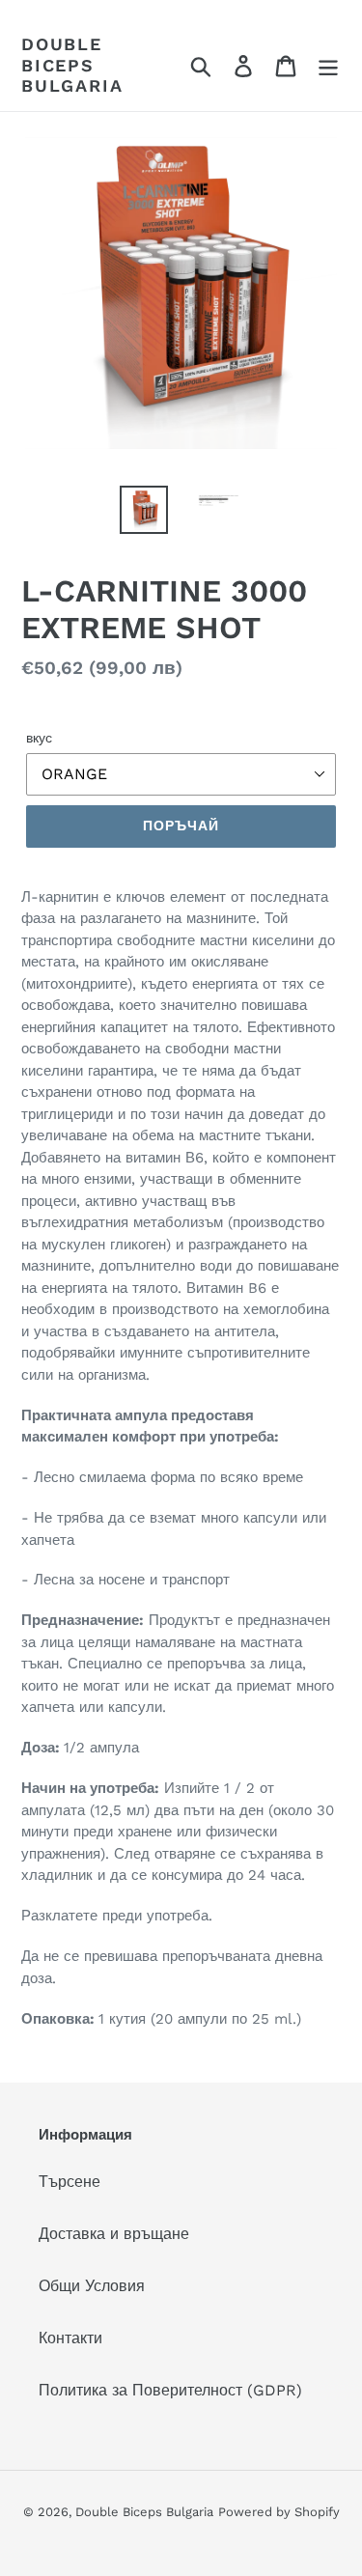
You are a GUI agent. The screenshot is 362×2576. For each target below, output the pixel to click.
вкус (39, 738)
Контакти (70, 2338)
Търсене (70, 2182)
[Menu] (328, 65)
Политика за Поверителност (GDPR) (170, 2390)
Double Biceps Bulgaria (72, 65)
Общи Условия (92, 2286)
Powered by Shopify (279, 2512)
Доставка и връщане (114, 2234)
